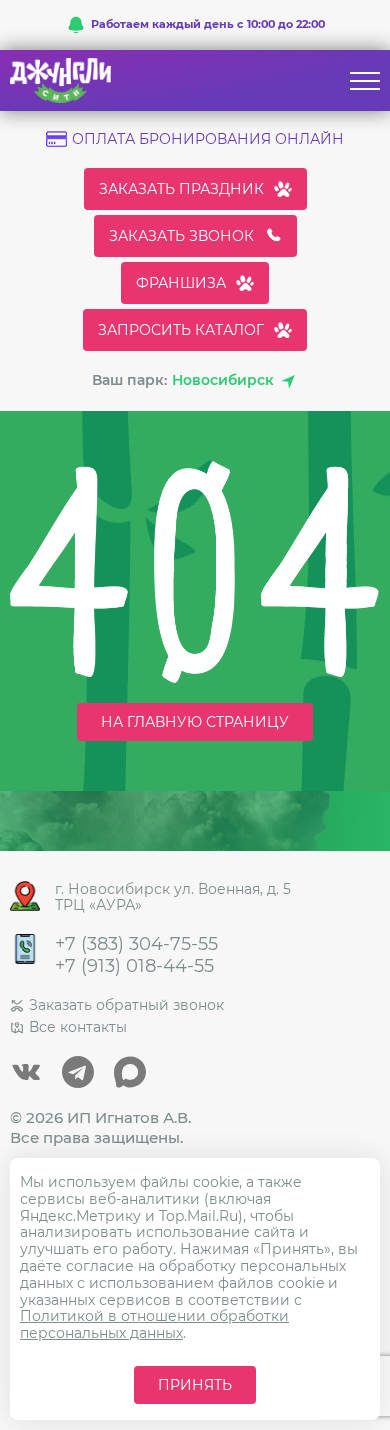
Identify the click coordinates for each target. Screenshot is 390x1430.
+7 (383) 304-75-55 (136, 944)
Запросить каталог (181, 330)
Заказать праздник (181, 189)
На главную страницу (195, 722)
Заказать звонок (181, 236)
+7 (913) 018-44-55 (134, 966)
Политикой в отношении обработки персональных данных (154, 1324)
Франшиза (181, 283)
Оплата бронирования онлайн (208, 139)
